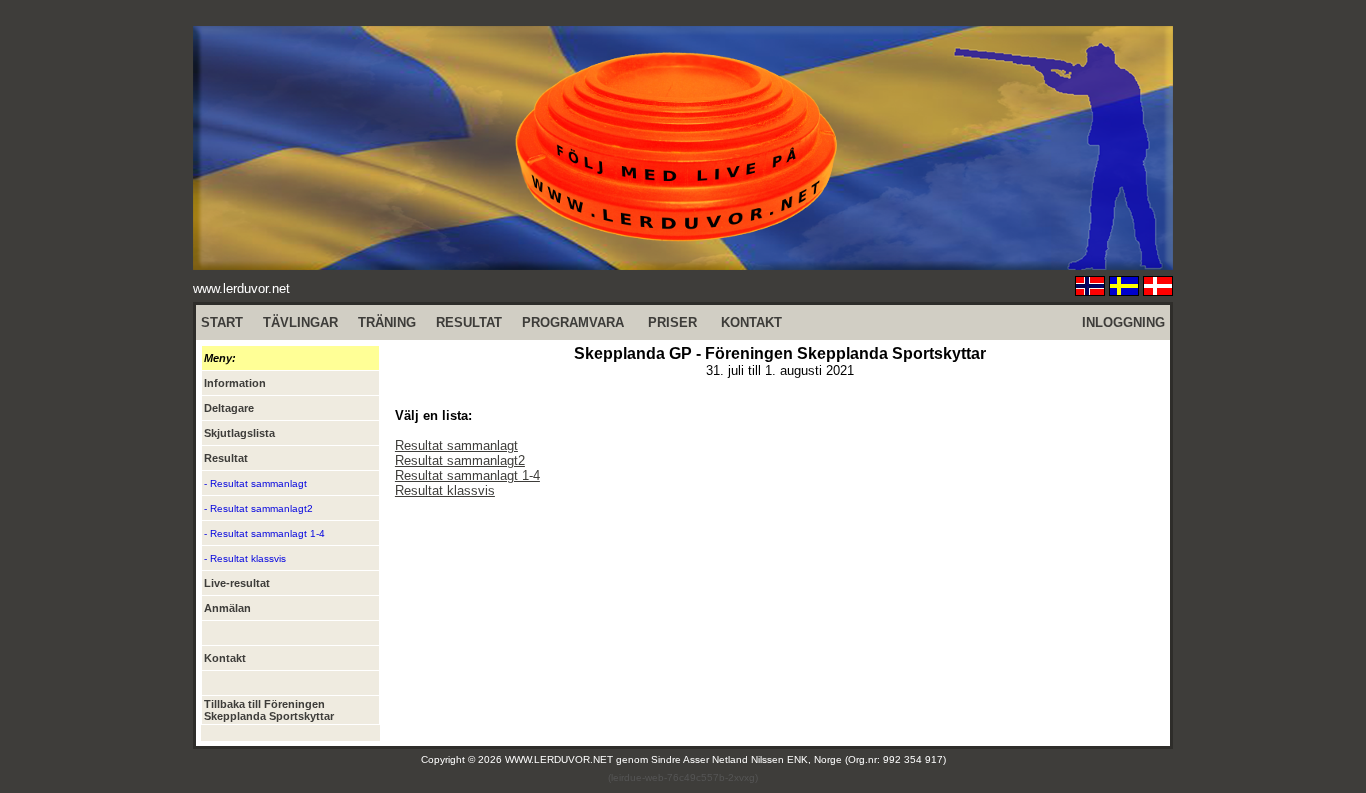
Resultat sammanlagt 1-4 (467, 475)
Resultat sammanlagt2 (460, 460)
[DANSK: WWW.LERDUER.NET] (1158, 290)
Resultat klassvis (445, 490)
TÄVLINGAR (300, 322)
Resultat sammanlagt (456, 445)
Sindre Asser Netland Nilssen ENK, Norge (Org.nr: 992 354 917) (798, 759)
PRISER (672, 322)
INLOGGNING (1123, 322)
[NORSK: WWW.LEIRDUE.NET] (1090, 290)
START (222, 322)
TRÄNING (387, 322)
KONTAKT (751, 322)
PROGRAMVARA (573, 322)
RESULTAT (469, 322)
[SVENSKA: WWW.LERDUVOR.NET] (1124, 290)
